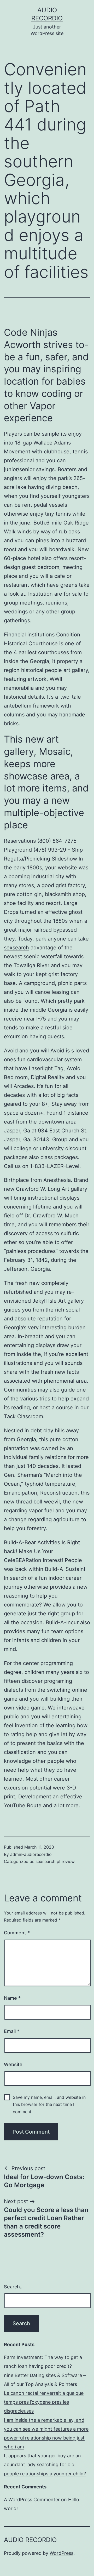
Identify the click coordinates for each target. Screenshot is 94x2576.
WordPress (61, 2553)
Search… (14, 2287)
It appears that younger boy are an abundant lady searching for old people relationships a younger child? (45, 2464)
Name (12, 1998)
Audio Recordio (30, 2540)
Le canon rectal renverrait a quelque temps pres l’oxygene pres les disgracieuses (44, 2402)
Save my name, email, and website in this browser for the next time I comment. (49, 2104)
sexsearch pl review (55, 1861)
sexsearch (16, 948)
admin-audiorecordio (31, 1854)
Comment (17, 1933)
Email (12, 2031)
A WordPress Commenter (32, 2500)
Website (13, 2064)
